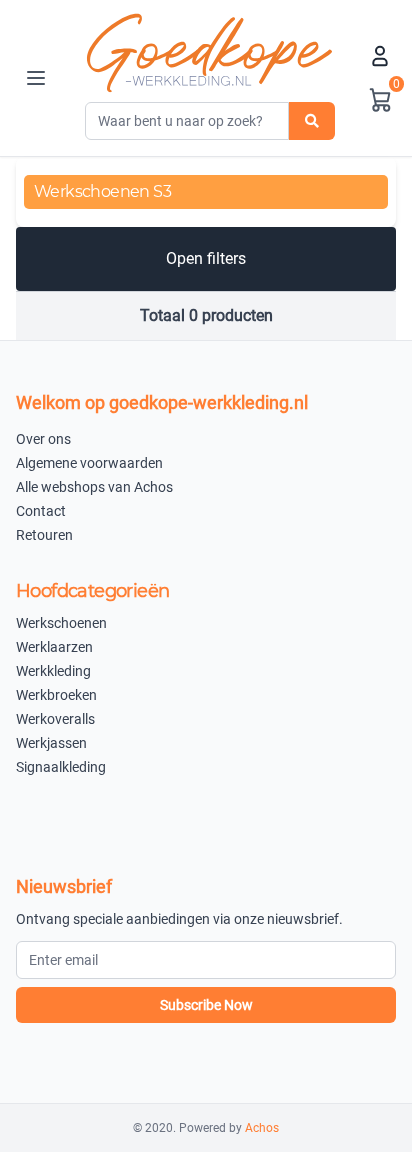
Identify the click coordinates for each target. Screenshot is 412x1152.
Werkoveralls (55, 719)
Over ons (43, 439)
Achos (262, 1128)
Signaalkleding (61, 767)
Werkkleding (53, 671)
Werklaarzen (54, 647)
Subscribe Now (206, 1005)
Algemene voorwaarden (89, 463)
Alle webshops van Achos (94, 487)
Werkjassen (51, 743)
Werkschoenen (61, 623)
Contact (41, 511)
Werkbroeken (56, 695)
